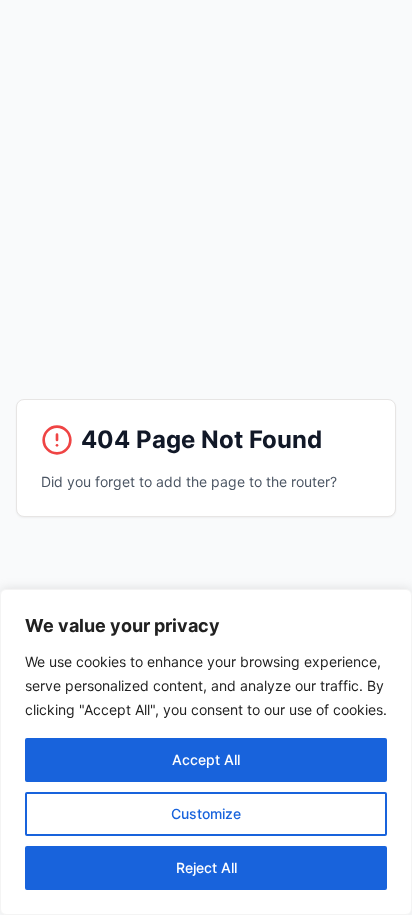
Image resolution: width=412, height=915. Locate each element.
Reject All (206, 867)
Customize (206, 813)
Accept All (206, 759)
